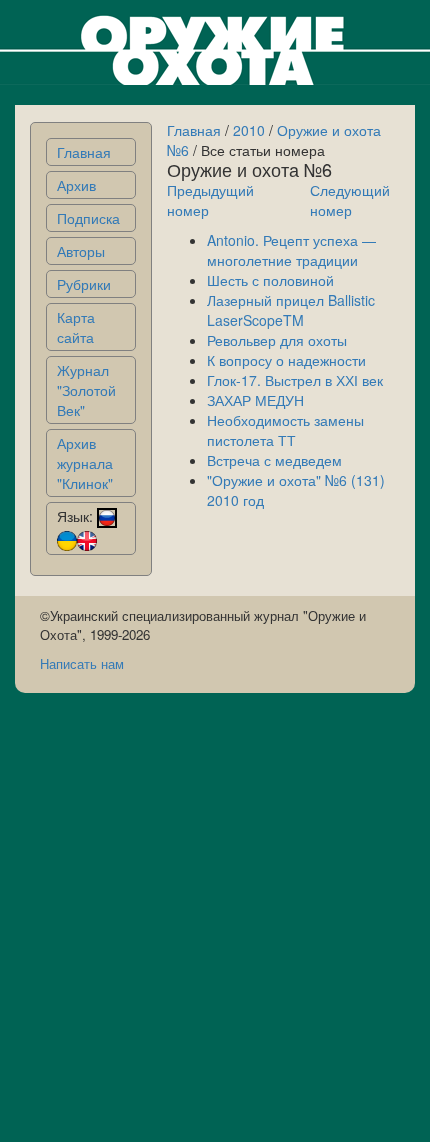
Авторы (81, 251)
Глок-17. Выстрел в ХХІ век (295, 380)
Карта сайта (76, 327)
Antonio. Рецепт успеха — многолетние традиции (291, 250)
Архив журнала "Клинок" (85, 463)
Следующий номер (350, 200)
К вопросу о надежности (286, 360)
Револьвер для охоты (277, 340)
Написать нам (82, 663)
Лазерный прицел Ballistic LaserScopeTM (291, 310)
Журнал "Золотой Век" (86, 390)
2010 (249, 130)
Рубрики (84, 284)
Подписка (88, 218)
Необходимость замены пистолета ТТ (285, 430)
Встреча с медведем (274, 460)
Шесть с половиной (270, 280)
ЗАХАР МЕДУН (255, 400)
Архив (76, 185)
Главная (84, 152)
